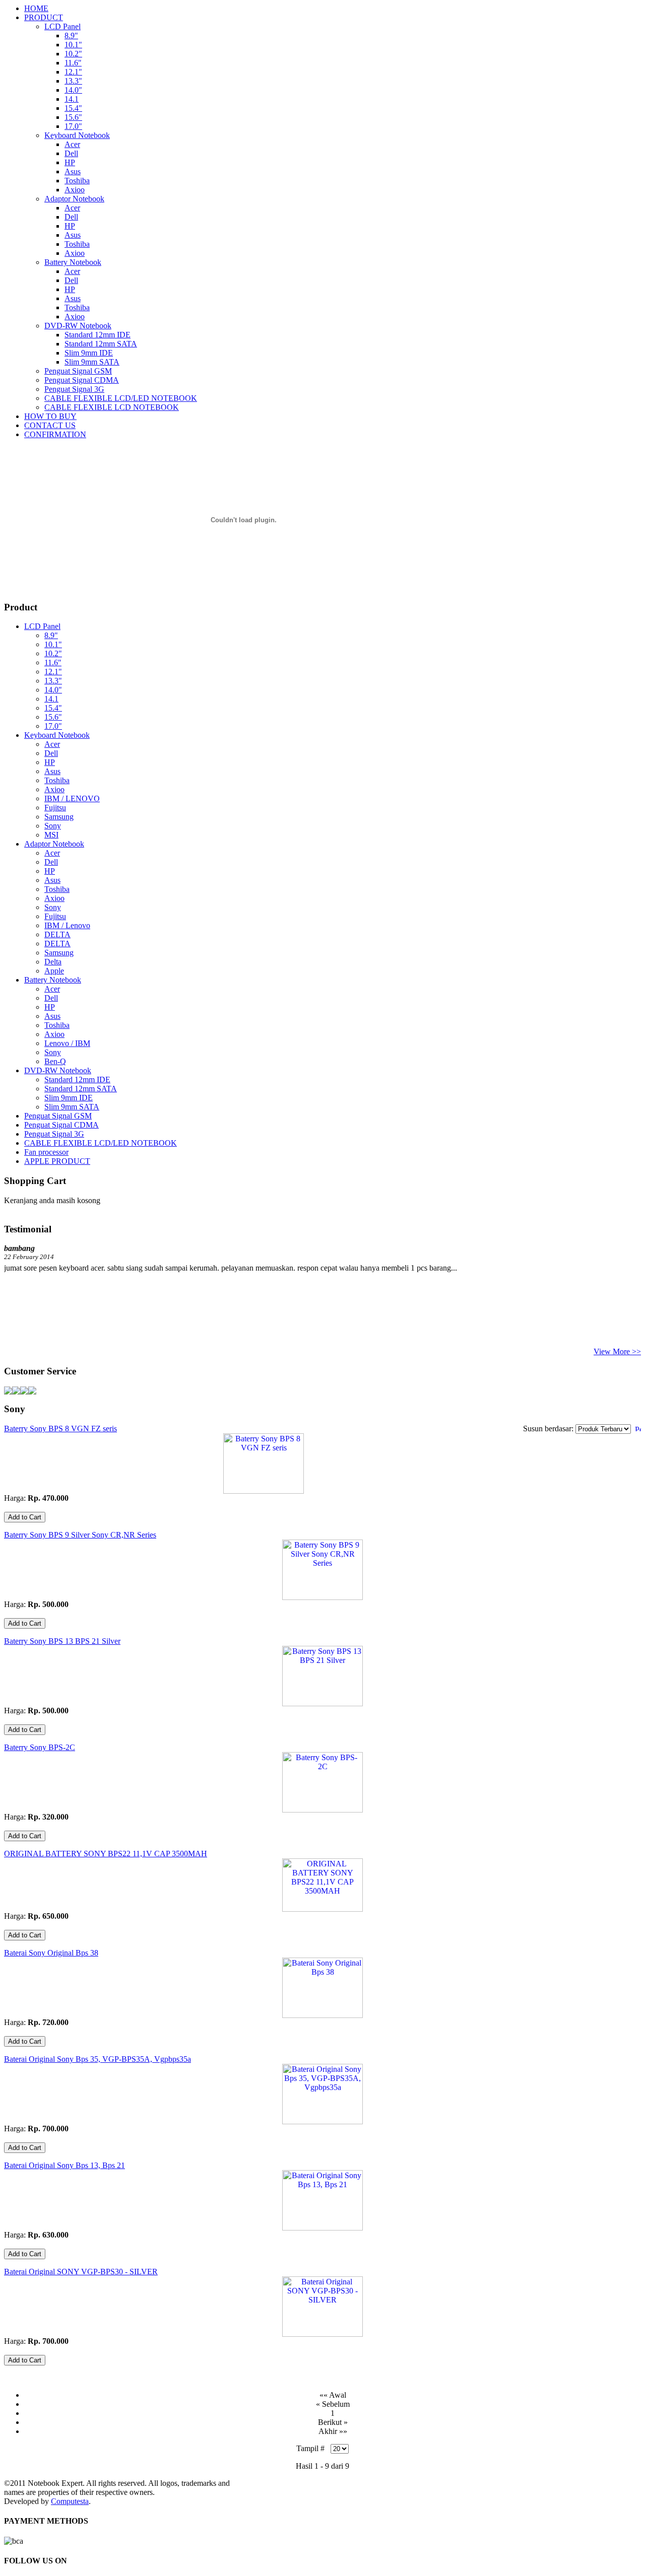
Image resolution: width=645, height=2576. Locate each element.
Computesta (70, 2501)
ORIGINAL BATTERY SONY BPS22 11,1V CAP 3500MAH (106, 1854)
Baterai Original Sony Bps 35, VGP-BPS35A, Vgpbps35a (98, 2059)
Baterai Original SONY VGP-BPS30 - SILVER (81, 2272)
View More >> (617, 1351)
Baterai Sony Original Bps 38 (51, 1953)
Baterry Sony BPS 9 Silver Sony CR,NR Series (80, 1535)
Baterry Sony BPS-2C (40, 1747)
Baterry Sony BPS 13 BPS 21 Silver (62, 1641)
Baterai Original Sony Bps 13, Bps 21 (64, 2165)
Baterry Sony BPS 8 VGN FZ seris (60, 1429)
